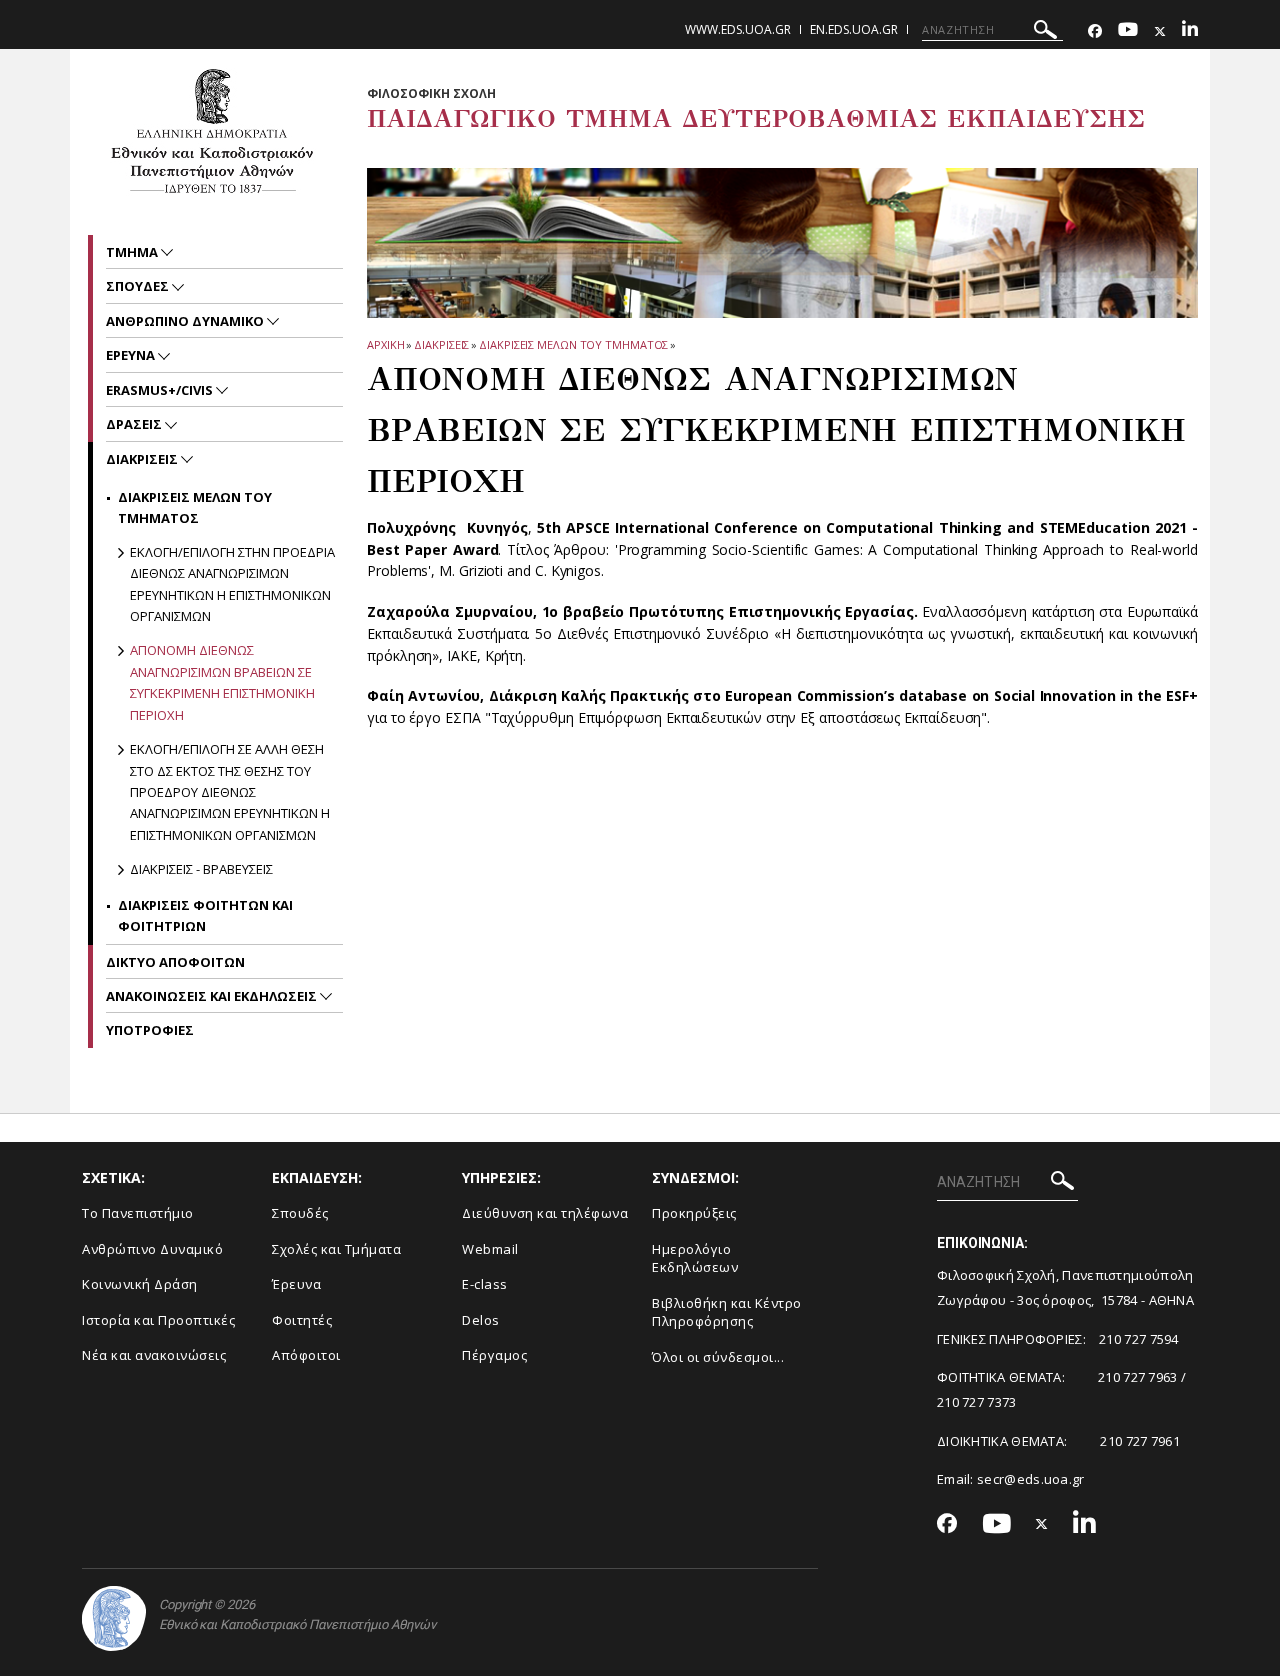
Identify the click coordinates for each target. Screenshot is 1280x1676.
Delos (481, 1320)
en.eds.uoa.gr (854, 29)
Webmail (490, 1249)
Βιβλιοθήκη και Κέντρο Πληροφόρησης (727, 1312)
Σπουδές (300, 1213)
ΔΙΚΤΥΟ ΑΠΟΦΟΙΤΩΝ (175, 962)
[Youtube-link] (1128, 31)
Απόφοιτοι (306, 1355)
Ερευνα (132, 355)
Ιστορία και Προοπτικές (158, 1320)
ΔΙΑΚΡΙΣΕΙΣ (441, 344)
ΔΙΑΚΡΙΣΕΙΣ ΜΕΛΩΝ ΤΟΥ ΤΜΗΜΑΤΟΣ (573, 344)
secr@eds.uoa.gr (1031, 1479)
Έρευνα (296, 1284)
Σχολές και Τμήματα (336, 1249)
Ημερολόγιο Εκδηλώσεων (695, 1258)
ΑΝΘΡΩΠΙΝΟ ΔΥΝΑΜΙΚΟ (186, 321)
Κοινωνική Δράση (140, 1284)
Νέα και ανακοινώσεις (154, 1355)
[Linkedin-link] (1190, 31)
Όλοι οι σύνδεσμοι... (718, 1357)
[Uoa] (114, 1618)
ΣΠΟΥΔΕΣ (139, 286)
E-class (485, 1284)
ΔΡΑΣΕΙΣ (135, 424)
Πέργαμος (494, 1355)
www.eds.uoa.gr (738, 29)
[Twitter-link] (1160, 31)
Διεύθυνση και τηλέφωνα (545, 1213)
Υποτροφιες (150, 1030)
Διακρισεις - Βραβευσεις (201, 869)
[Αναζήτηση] (1045, 32)
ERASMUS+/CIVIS (161, 390)
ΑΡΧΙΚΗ (385, 344)
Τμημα (133, 252)
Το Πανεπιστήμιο (138, 1213)
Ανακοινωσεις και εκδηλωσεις (213, 996)
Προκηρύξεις (694, 1213)
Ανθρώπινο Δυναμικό (152, 1249)
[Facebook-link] (1095, 31)
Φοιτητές (302, 1320)
